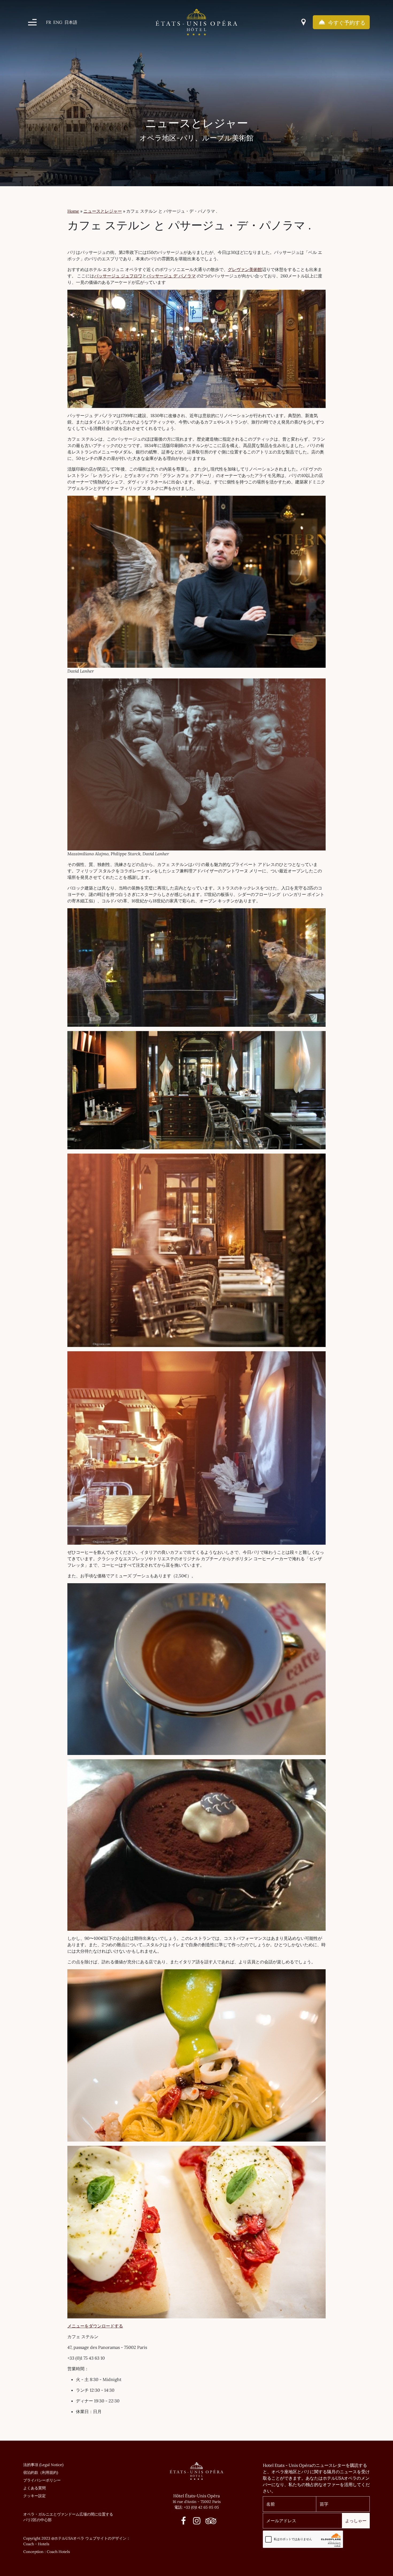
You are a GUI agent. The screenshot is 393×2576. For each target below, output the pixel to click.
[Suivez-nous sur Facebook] (184, 2522)
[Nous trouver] (303, 22)
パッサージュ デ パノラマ (171, 276)
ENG (58, 22)
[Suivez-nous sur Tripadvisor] (209, 2522)
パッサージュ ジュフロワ (118, 276)
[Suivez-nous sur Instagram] (197, 2522)
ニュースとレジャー (103, 211)
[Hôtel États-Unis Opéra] (196, 22)
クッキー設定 (34, 2496)
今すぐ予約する (346, 23)
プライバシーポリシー (42, 2480)
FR (49, 22)
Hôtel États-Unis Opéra (196, 2496)
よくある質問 (34, 2488)
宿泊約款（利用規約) (41, 2472)
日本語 (71, 22)
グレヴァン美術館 (245, 269)
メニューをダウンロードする (95, 2326)
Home (73, 211)
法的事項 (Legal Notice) (43, 2465)
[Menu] (32, 22)
